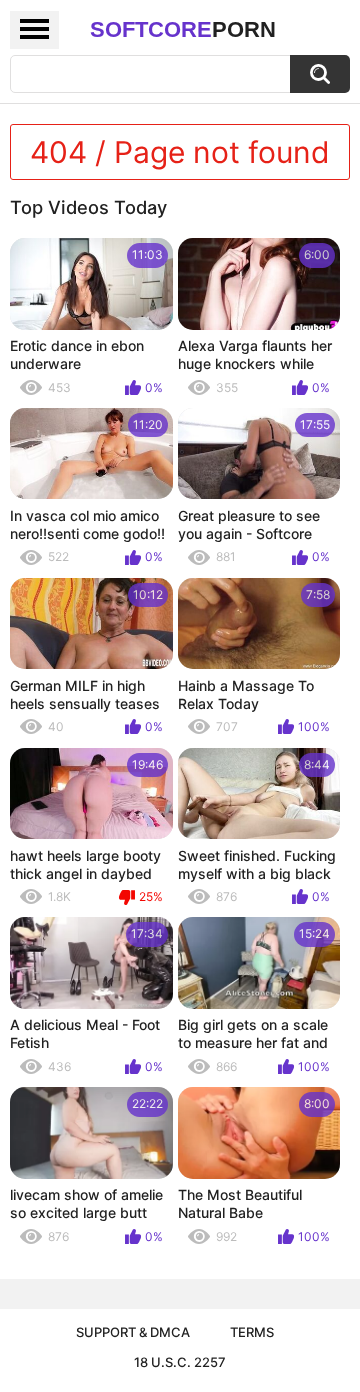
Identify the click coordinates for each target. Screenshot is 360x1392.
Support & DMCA (133, 1332)
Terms (252, 1332)
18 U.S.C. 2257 (180, 1362)
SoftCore (183, 29)
